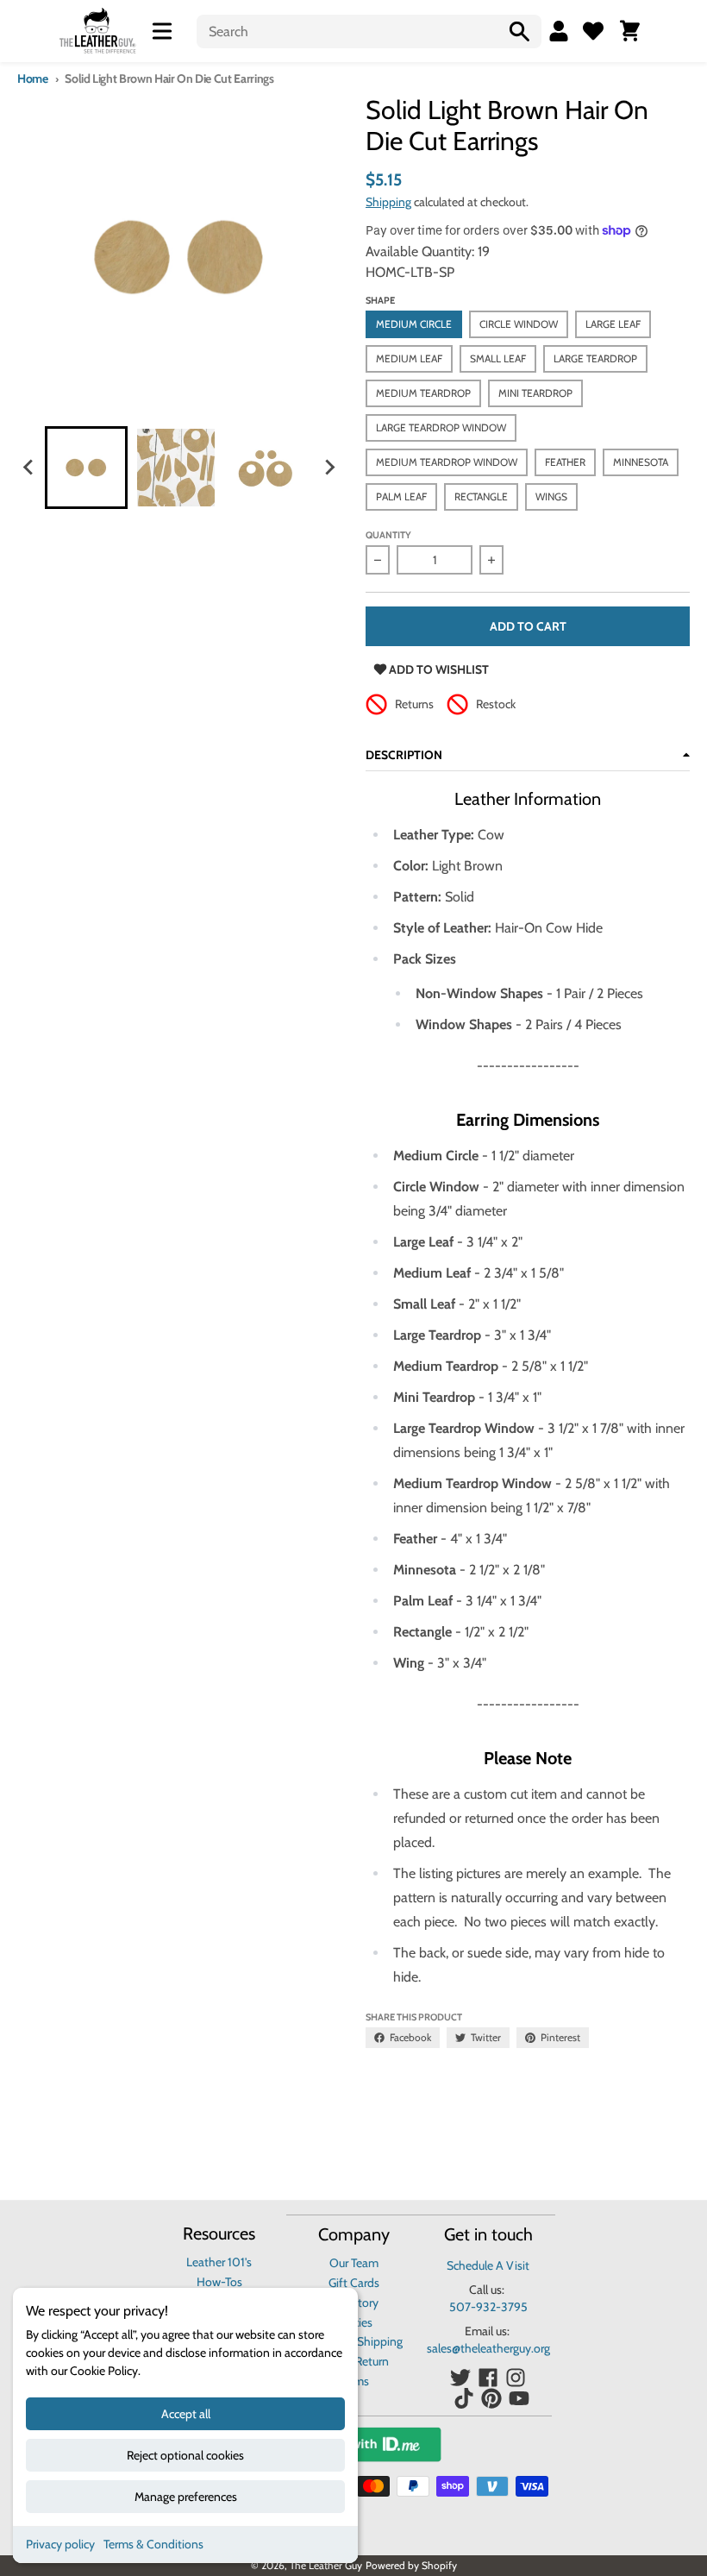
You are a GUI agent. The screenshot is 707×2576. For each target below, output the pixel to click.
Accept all (186, 2414)
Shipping (388, 202)
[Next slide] (329, 468)
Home (33, 79)
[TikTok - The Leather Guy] (464, 2398)
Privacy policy (60, 2544)
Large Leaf (613, 324)
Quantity (388, 535)
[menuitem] (86, 468)
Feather (565, 462)
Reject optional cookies (185, 2455)
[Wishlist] (593, 31)
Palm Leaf (401, 496)
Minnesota (641, 462)
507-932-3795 (488, 2307)
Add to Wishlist (438, 669)
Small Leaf (498, 358)
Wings (551, 496)
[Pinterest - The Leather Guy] (491, 2398)
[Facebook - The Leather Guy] (488, 2378)
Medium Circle (414, 324)
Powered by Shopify (411, 2565)
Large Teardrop (595, 358)
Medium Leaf (409, 358)
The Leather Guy (326, 2565)
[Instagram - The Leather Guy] (516, 2378)
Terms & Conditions (153, 2544)
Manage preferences (186, 2497)
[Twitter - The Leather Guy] (460, 2378)
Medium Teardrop (423, 393)
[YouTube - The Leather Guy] (519, 2398)
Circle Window (519, 324)
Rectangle (481, 496)
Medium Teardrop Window (447, 462)
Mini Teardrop (535, 393)
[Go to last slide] (29, 468)
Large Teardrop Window (441, 427)
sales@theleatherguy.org (488, 2348)
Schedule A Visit (488, 2265)
